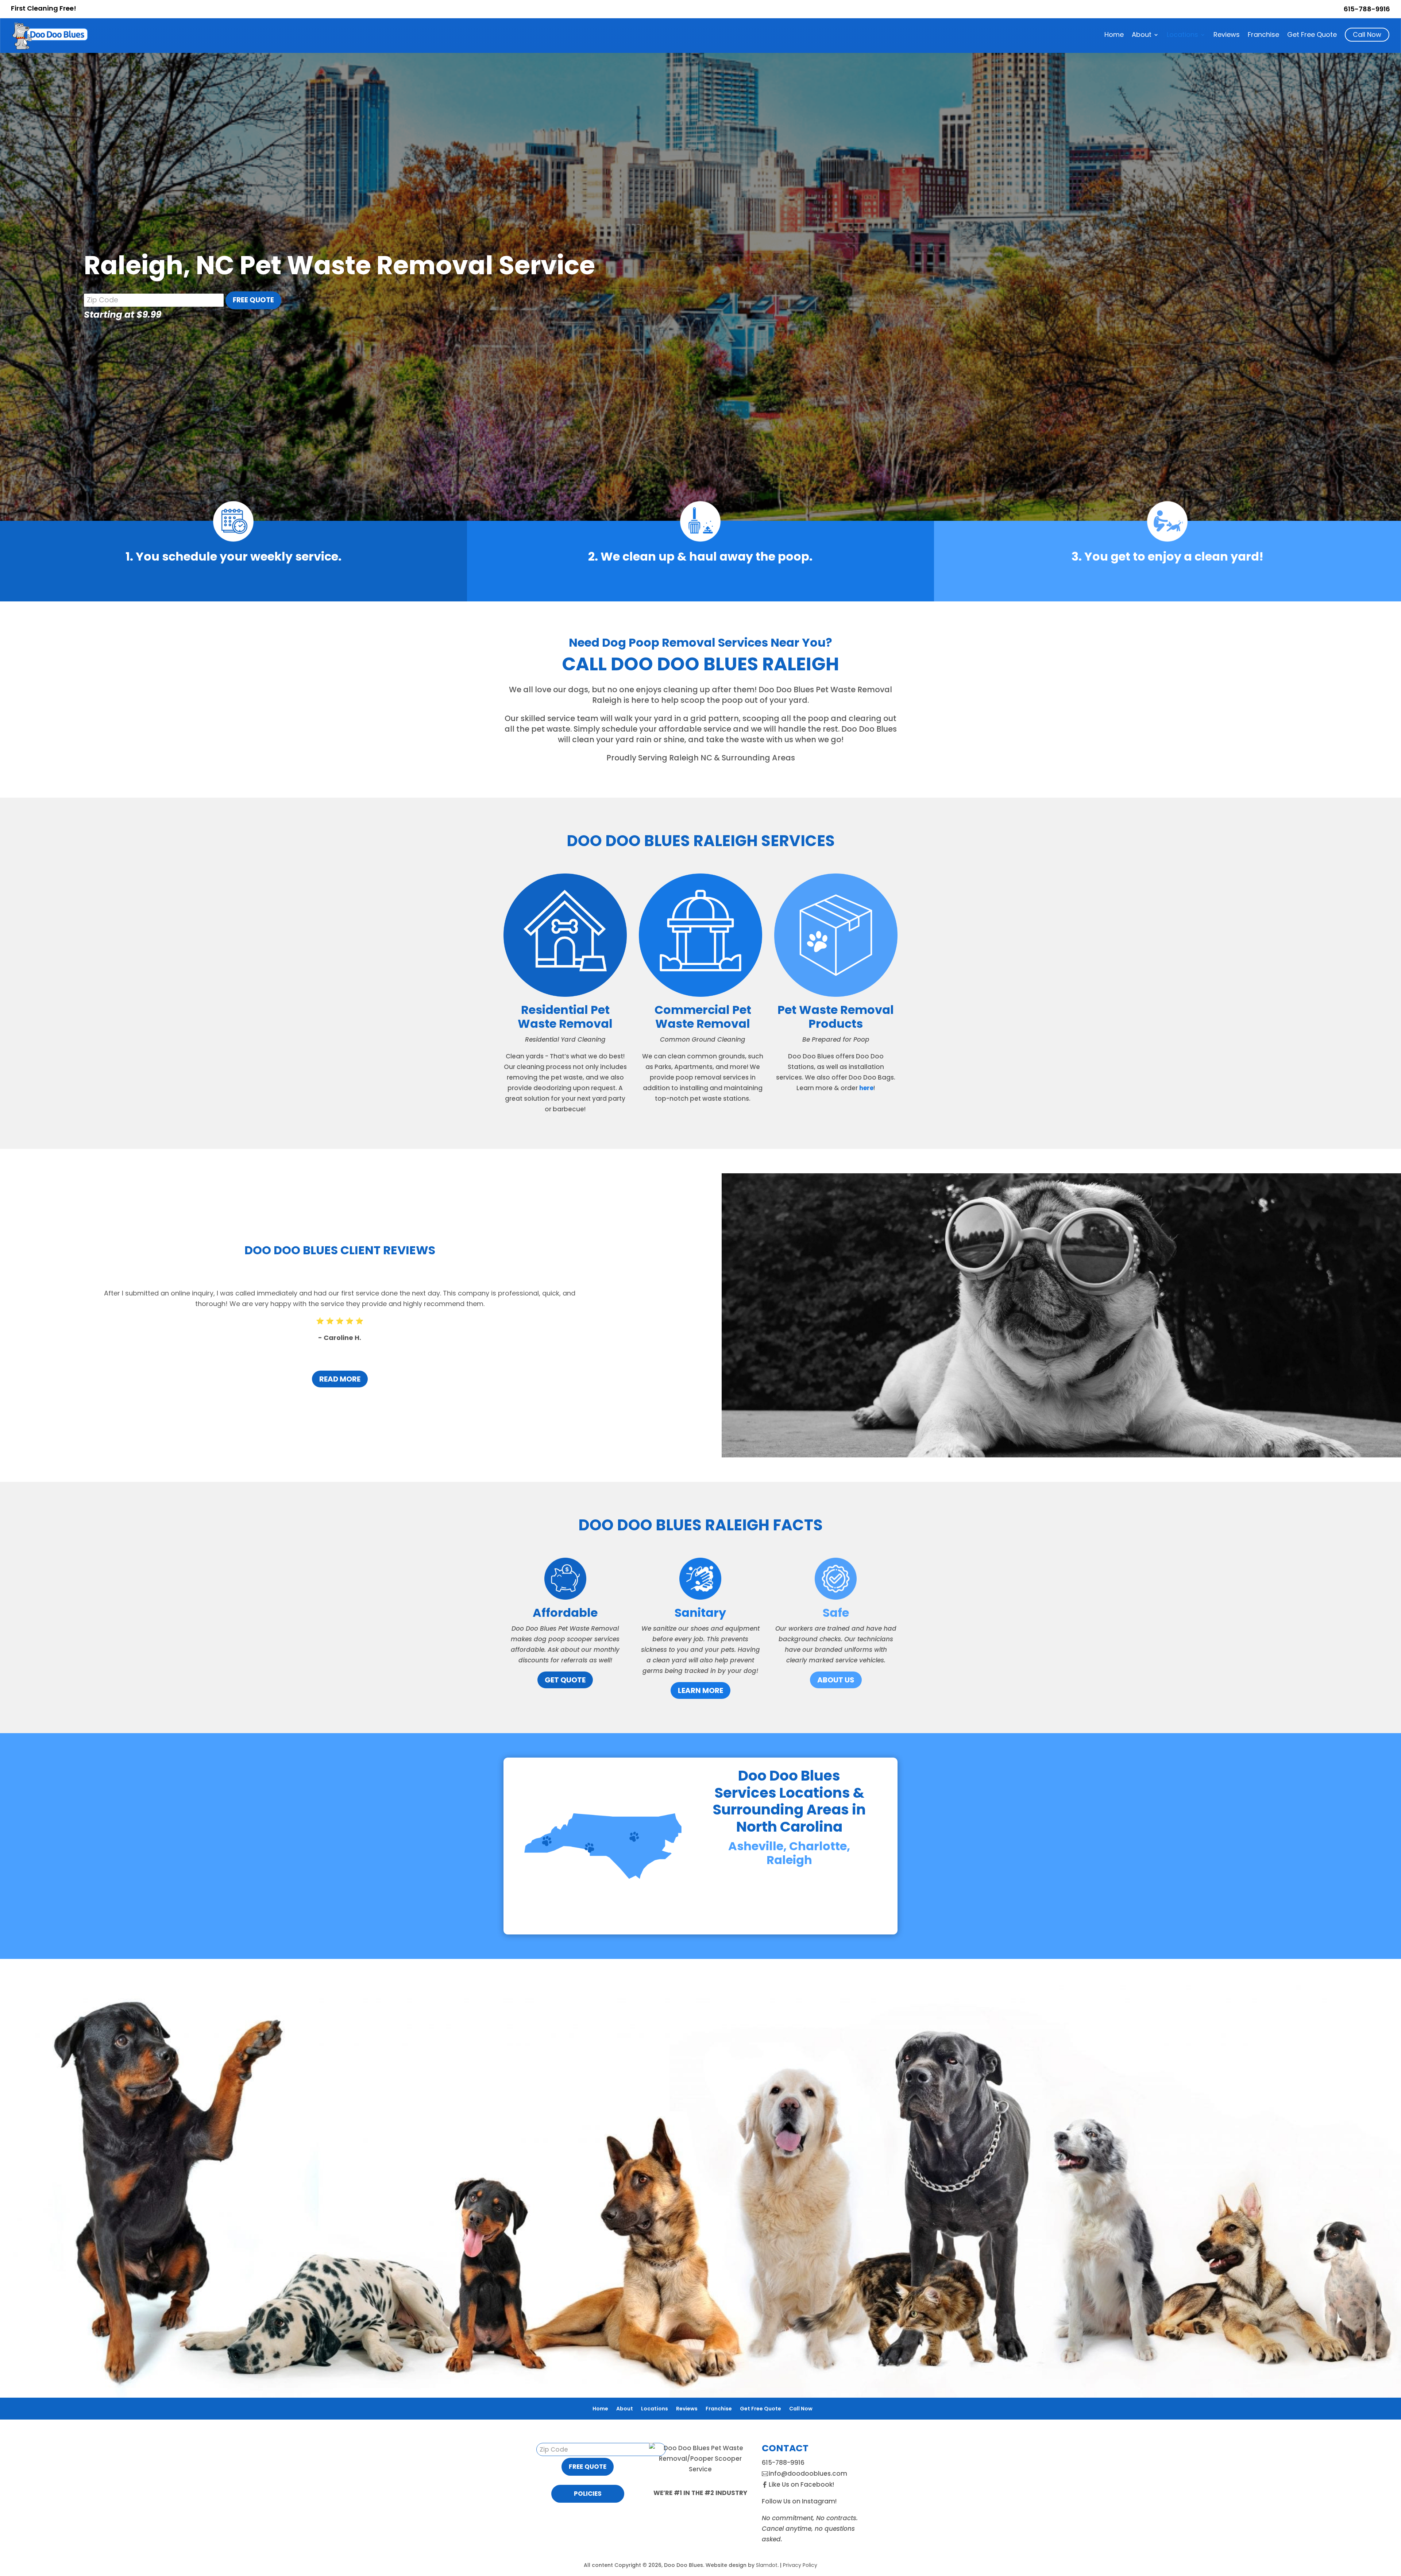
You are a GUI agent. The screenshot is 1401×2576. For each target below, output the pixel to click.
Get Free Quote (1312, 36)
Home (1114, 36)
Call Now (1367, 34)
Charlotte (818, 1846)
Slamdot (767, 2565)
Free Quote (253, 300)
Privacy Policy (800, 2565)
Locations (1182, 36)
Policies (588, 2494)
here (866, 1088)
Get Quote (565, 1680)
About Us (836, 1680)
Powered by (63, 2559)
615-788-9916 (1367, 9)
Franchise (1263, 36)
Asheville (756, 1846)
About (1142, 36)
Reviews (1227, 36)
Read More (340, 1379)
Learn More (700, 1690)
